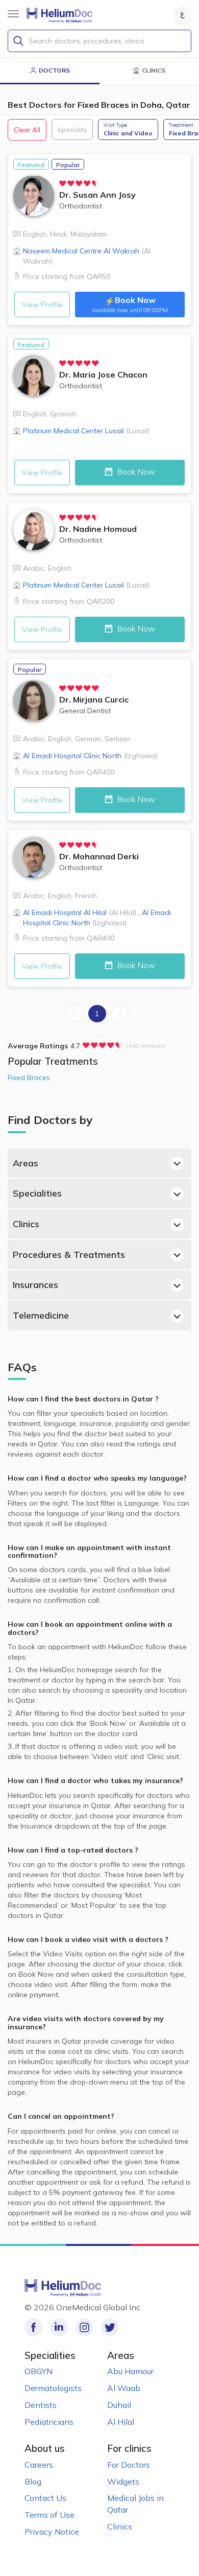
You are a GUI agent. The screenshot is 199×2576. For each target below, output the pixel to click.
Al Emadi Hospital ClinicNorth (90, 756)
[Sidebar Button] (13, 14)
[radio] (63, 183)
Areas (26, 1163)
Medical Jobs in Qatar (135, 2504)
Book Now (135, 472)
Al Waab (124, 2388)
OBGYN (39, 2371)
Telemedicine (41, 1315)
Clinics (26, 1224)
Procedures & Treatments (69, 1255)
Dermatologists (53, 2388)
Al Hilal (121, 2422)
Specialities (37, 1193)
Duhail (119, 2405)
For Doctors (129, 2465)
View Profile (42, 305)
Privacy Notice (52, 2532)
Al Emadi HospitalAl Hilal (80, 912)
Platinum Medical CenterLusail (86, 431)
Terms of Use (49, 2515)
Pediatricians (49, 2422)
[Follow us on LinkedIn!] (59, 2327)
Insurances (35, 1285)
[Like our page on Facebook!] (33, 2327)
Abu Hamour (130, 2371)
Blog (33, 2481)
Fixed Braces (29, 1078)
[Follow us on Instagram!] (84, 2327)
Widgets (123, 2481)
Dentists (41, 2405)
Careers (39, 2465)
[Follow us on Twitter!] (110, 2327)
